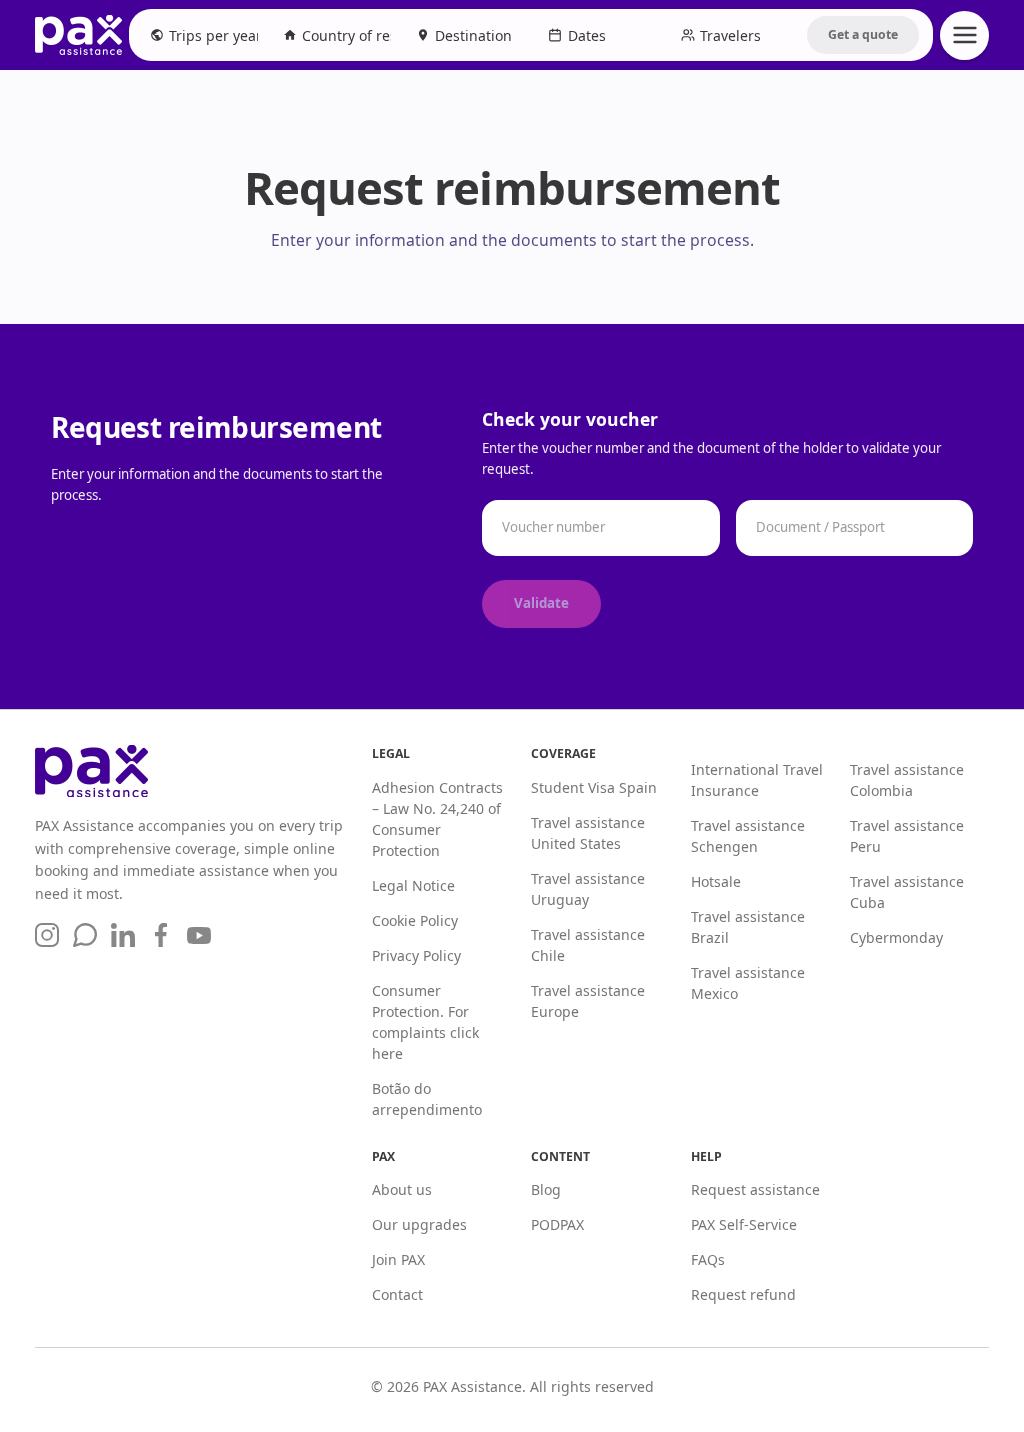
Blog (546, 1189)
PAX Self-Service (744, 1224)
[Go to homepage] (189, 771)
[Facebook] (161, 935)
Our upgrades (419, 1224)
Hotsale (716, 881)
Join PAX (398, 1259)
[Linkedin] (123, 935)
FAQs (708, 1259)
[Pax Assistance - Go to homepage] (78, 35)
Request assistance (755, 1189)
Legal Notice (413, 885)
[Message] (85, 935)
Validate (541, 603)
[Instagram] (47, 935)
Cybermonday (896, 937)
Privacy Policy (416, 955)
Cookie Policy (415, 920)
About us (402, 1189)
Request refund (743, 1294)
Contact (397, 1294)
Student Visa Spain (594, 787)
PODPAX (557, 1224)
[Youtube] (199, 935)
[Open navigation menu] (964, 35)
